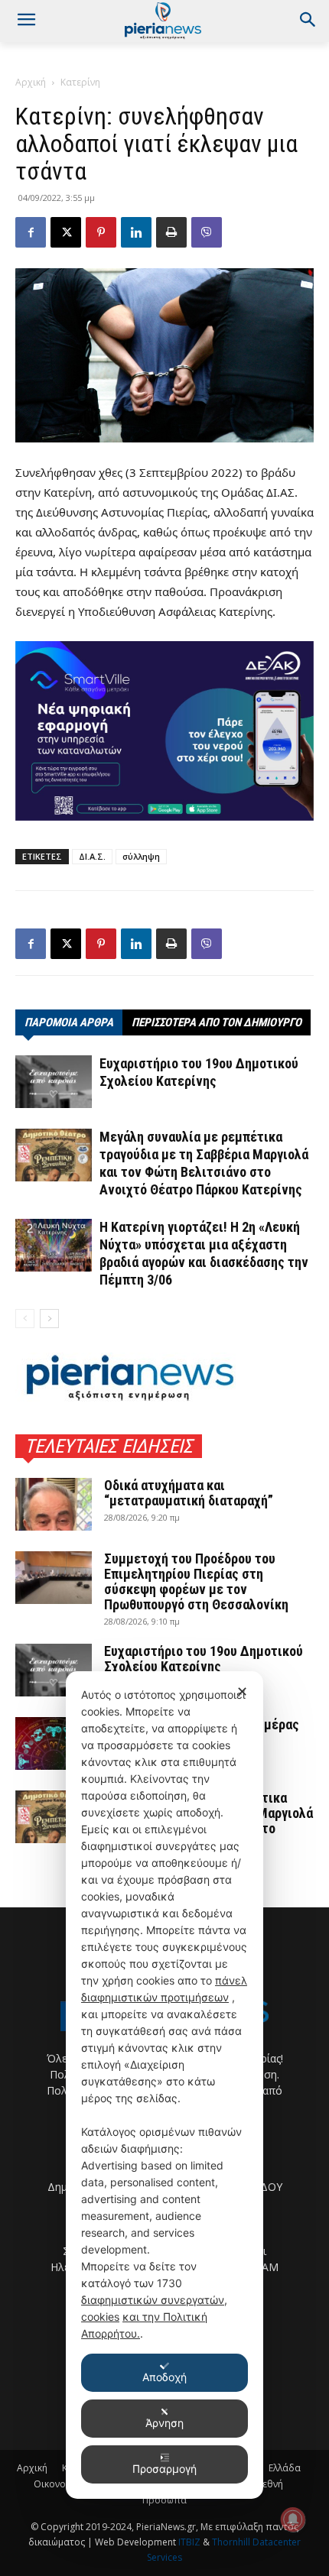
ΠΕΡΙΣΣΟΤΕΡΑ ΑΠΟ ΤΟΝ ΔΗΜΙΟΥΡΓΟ (217, 1022)
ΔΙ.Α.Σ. (92, 856)
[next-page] (49, 1319)
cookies (100, 2317)
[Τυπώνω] (171, 232)
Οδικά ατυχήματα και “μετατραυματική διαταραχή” (189, 1493)
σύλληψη (141, 856)
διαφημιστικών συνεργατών (153, 2300)
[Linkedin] (136, 232)
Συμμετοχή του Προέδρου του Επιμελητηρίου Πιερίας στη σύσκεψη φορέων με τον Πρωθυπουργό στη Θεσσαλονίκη (196, 1581)
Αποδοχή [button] (164, 2377)
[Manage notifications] (293, 2519)
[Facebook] (31, 232)
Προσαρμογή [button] (164, 2469)
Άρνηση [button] (164, 2423)
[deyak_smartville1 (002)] (164, 731)
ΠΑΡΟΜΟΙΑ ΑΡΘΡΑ (69, 1022)
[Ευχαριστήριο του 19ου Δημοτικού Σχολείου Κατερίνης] (54, 1082)
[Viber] (207, 232)
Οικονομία (57, 2484)
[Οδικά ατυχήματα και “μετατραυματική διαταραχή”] (54, 1504)
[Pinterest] (101, 232)
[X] (66, 232)
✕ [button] (242, 1691)
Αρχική (31, 82)
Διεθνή (268, 2484)
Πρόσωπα (164, 2500)
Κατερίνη (80, 82)
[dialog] (164, 2085)
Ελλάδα (285, 2468)
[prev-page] (25, 1319)
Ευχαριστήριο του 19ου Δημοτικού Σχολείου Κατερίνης (204, 1659)
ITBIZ (191, 2542)
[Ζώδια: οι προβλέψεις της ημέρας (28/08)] (54, 1743)
